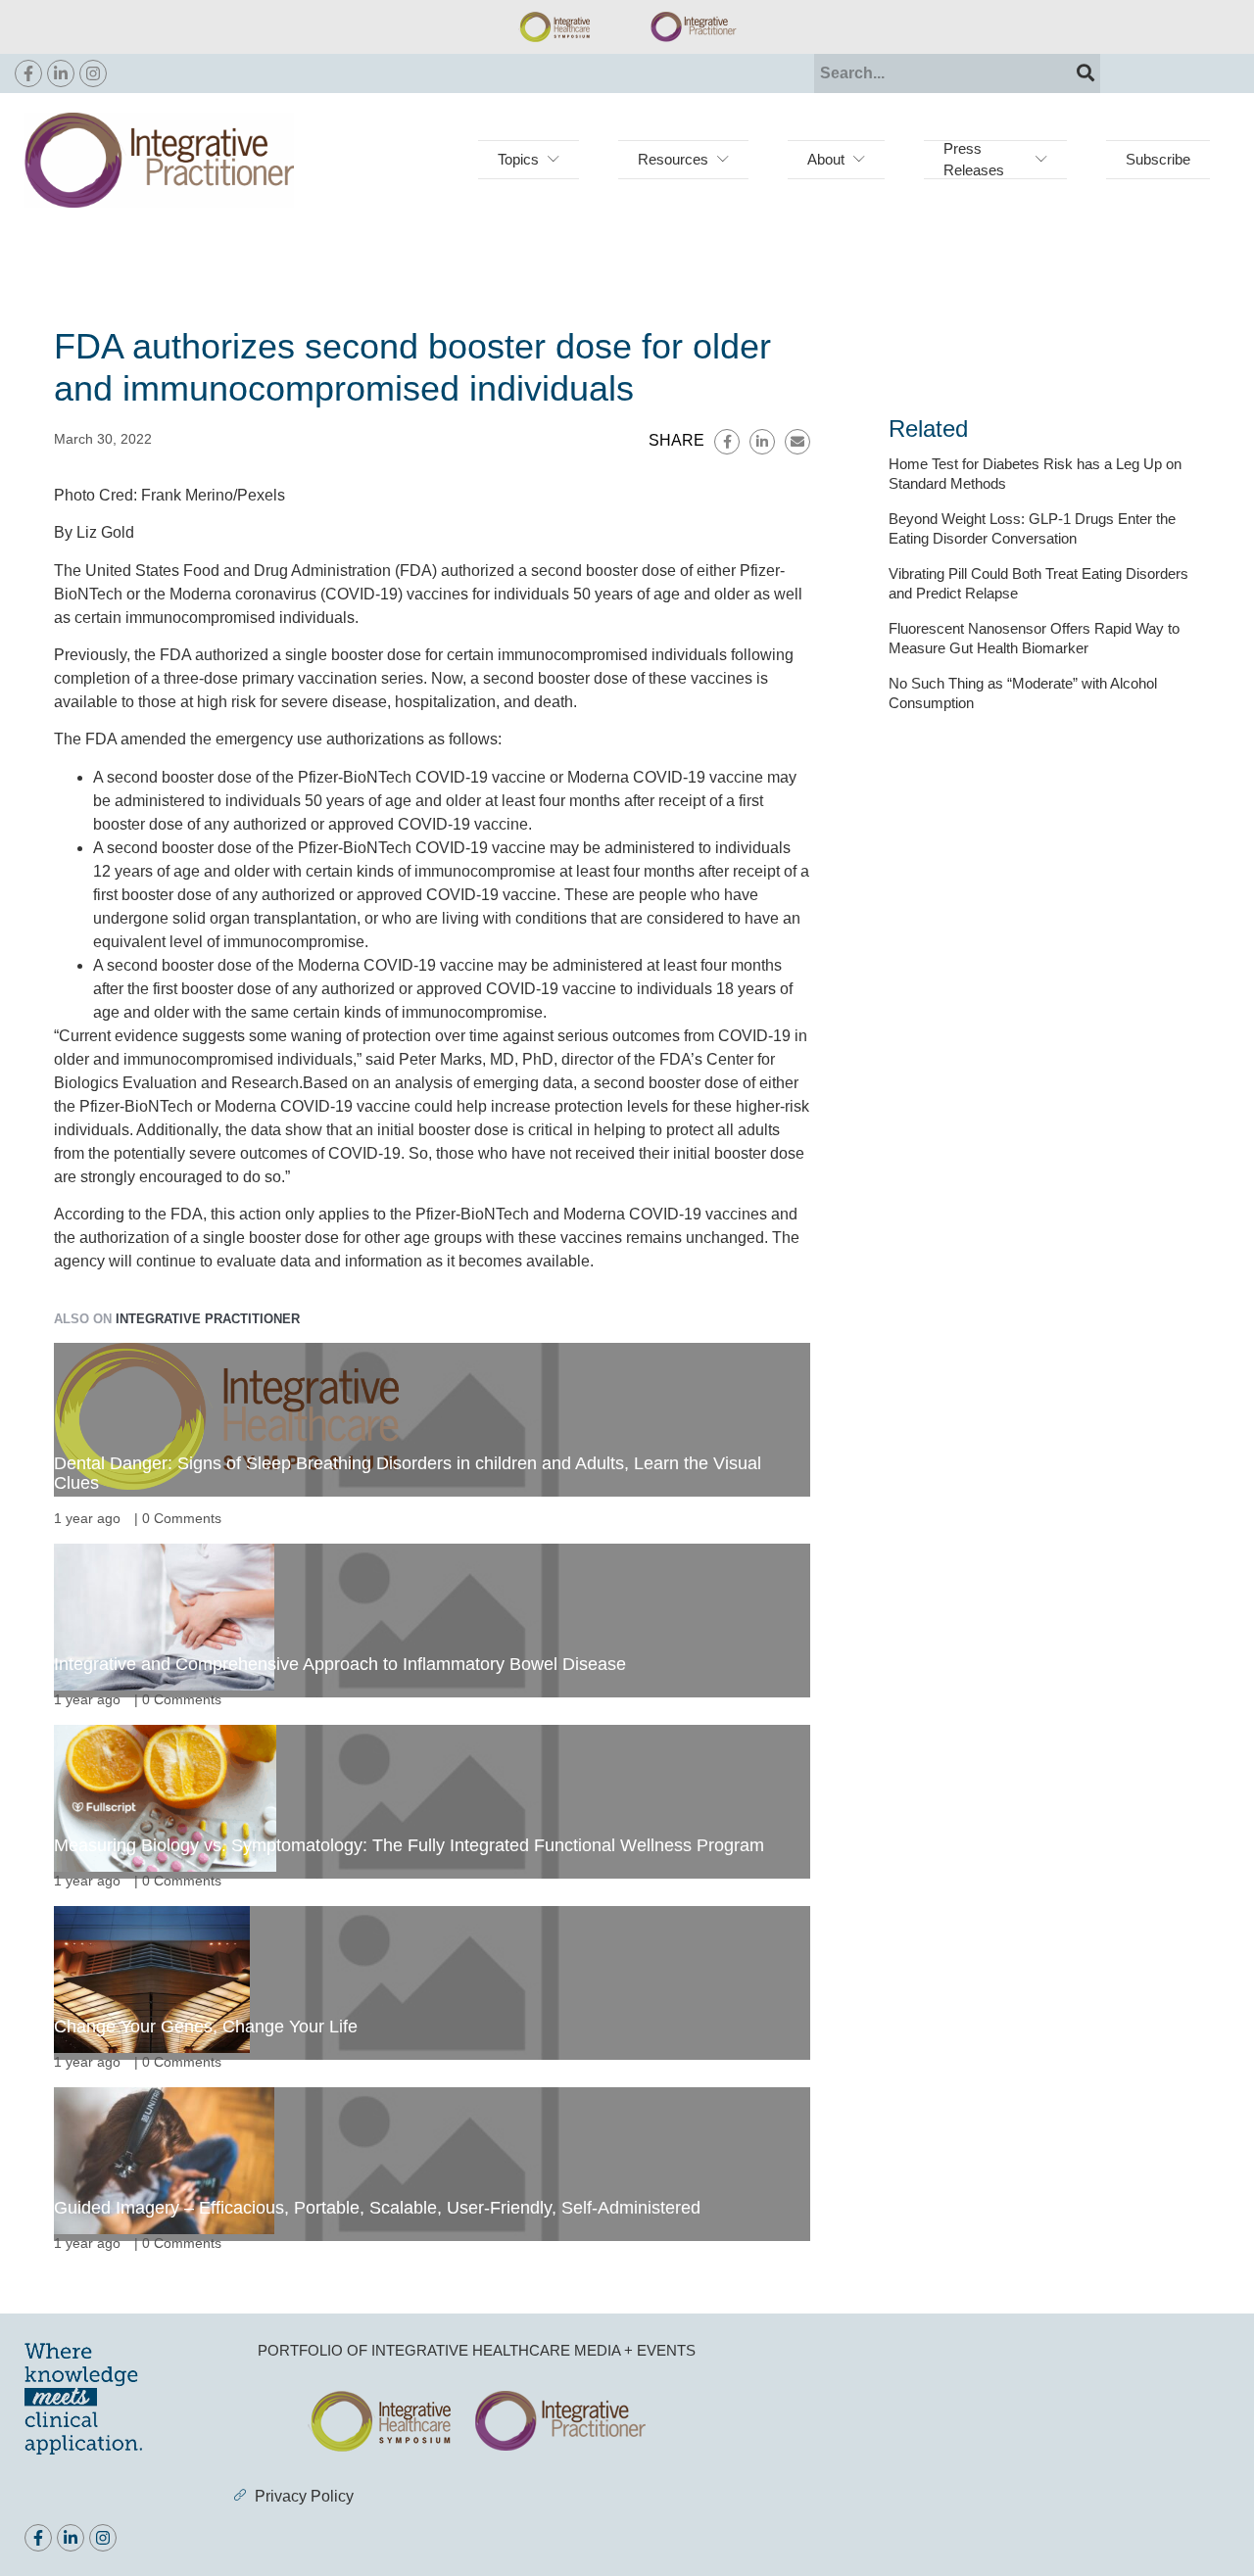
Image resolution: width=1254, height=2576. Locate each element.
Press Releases (974, 159)
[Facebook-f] (28, 73)
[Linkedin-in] (61, 73)
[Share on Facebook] (727, 442)
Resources (673, 159)
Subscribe (1158, 159)
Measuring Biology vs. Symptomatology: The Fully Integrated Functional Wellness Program (409, 1845)
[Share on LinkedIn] (762, 442)
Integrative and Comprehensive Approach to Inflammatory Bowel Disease (340, 1664)
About (826, 159)
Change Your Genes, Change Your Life (206, 2027)
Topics (518, 159)
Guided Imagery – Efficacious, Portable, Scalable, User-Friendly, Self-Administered (377, 2208)
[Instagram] (93, 73)
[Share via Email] (797, 442)
